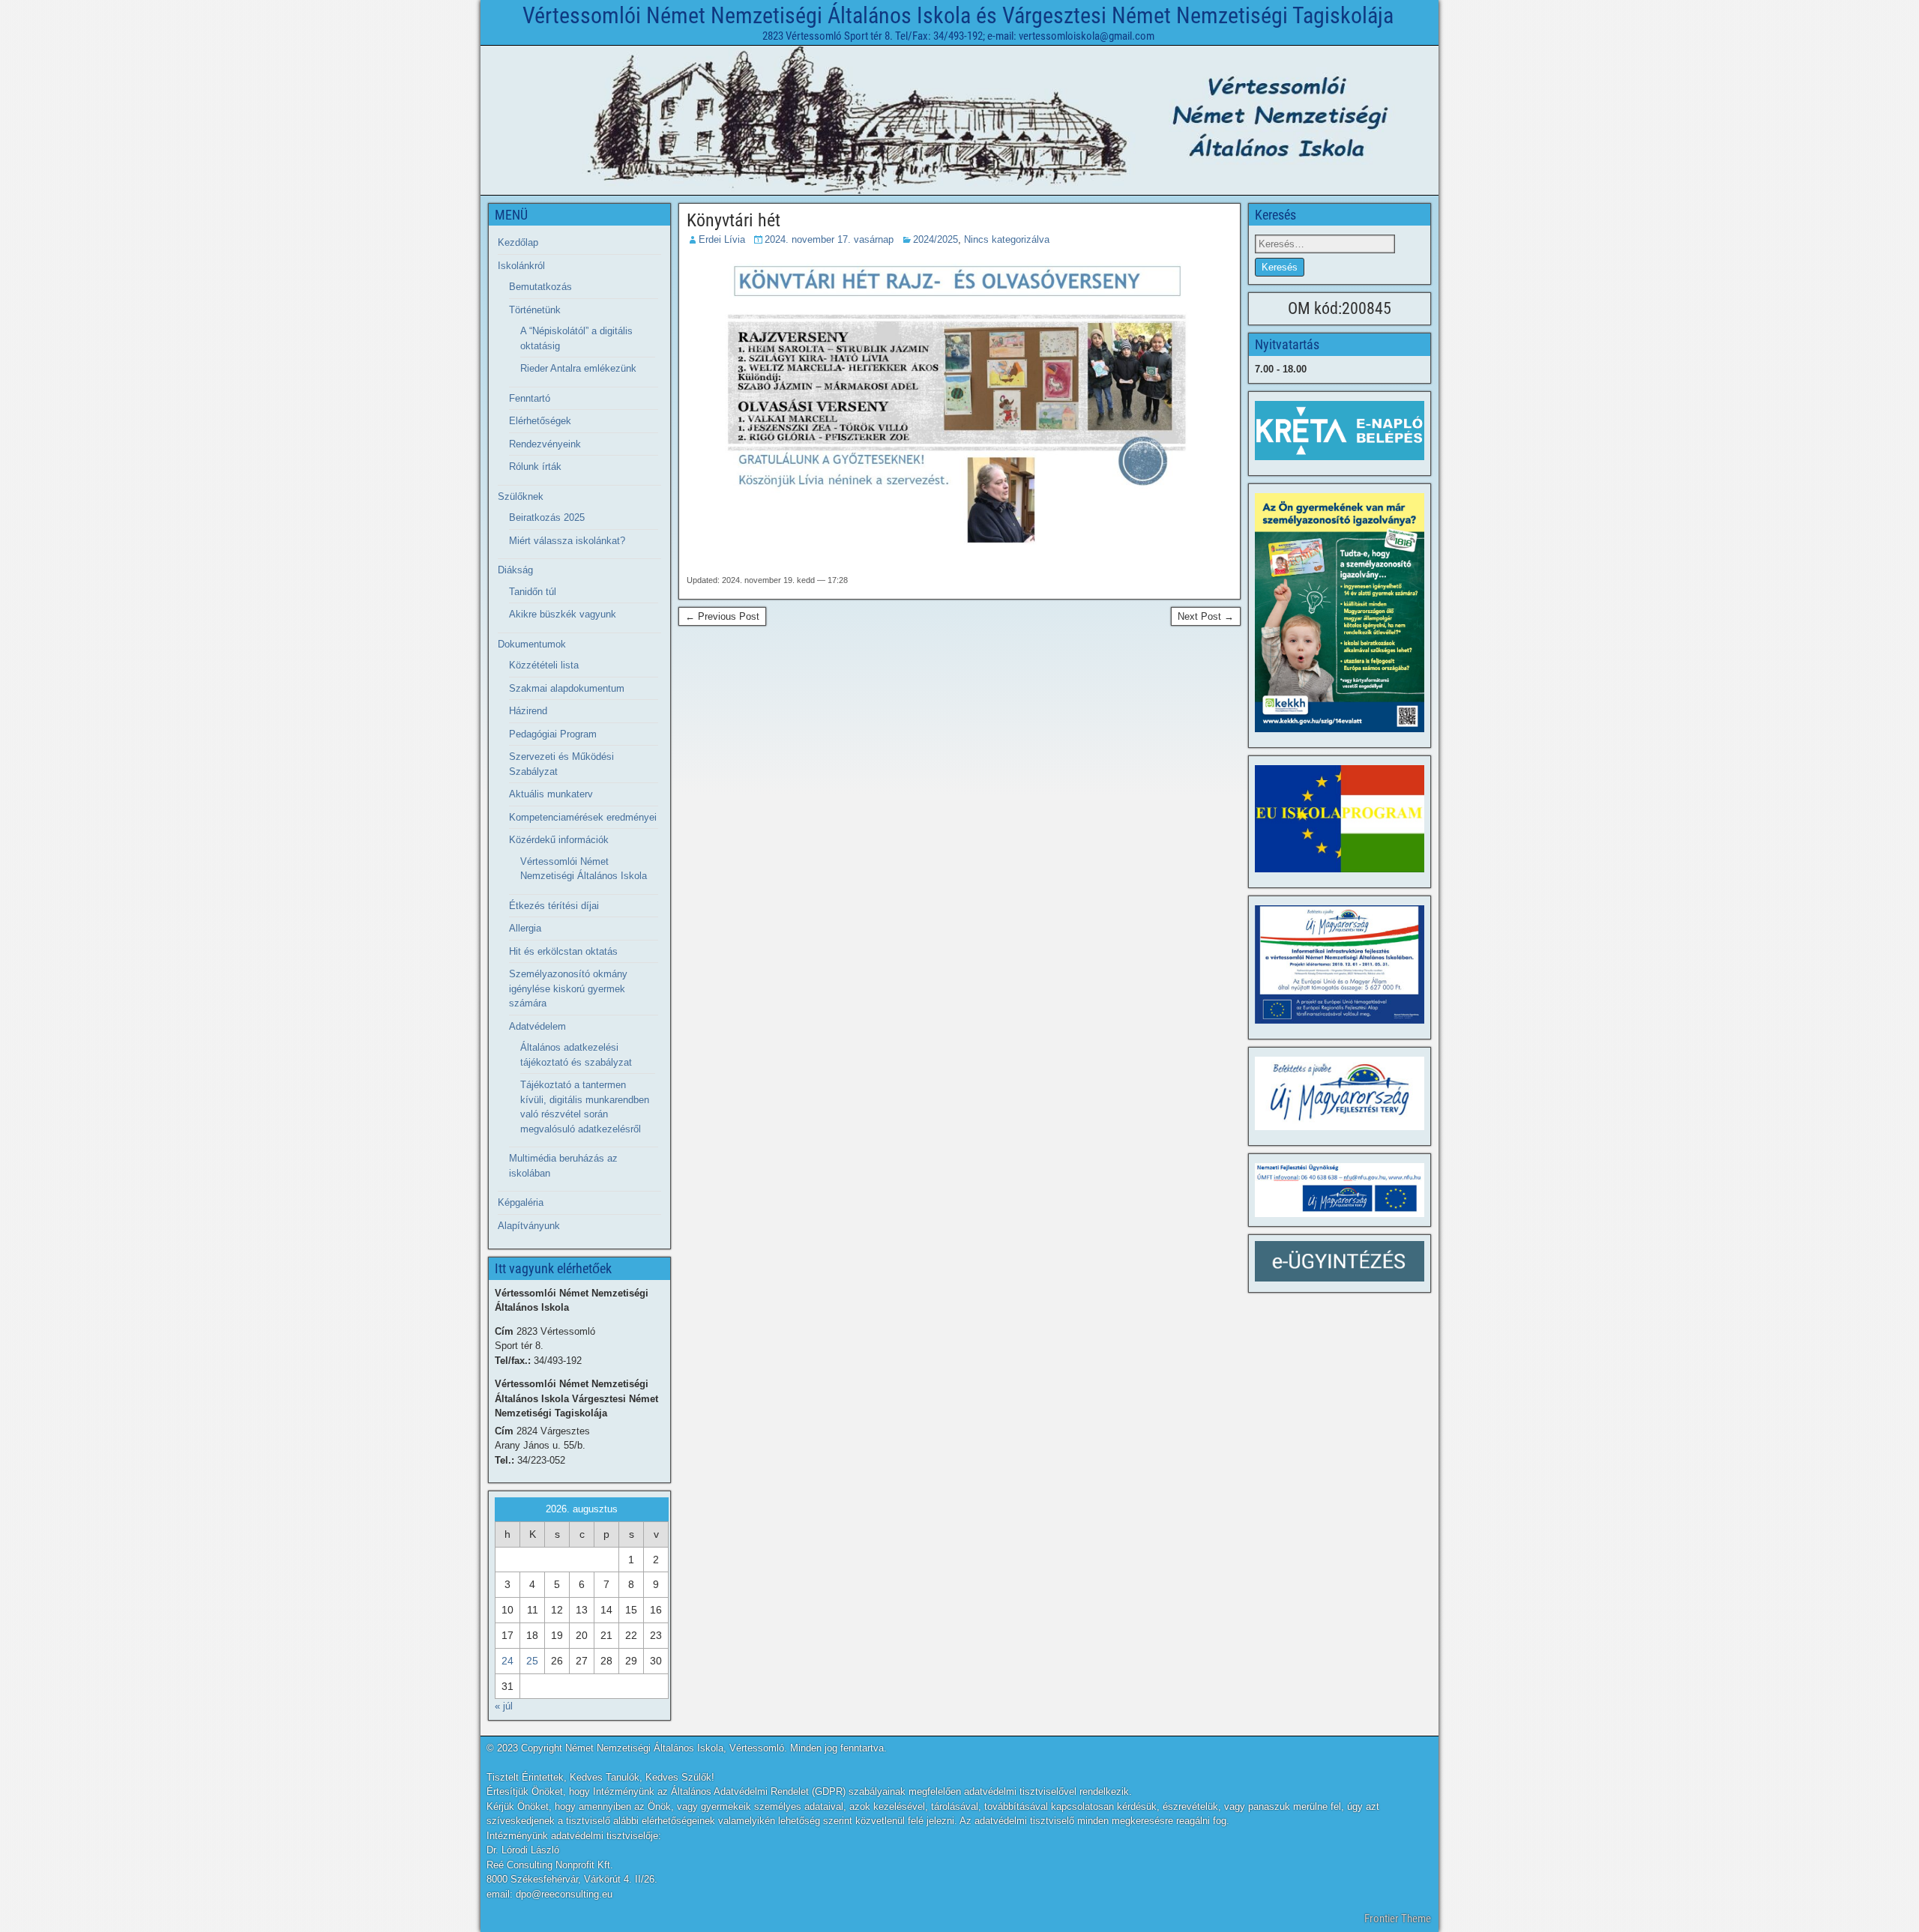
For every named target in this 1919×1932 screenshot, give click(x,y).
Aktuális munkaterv (551, 794)
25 (532, 1661)
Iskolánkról (521, 266)
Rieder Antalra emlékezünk (578, 368)
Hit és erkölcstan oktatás (563, 951)
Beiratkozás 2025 (547, 517)
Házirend (528, 711)
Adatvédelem (537, 1026)
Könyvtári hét (733, 220)
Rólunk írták (535, 467)
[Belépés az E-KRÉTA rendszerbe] (1340, 431)
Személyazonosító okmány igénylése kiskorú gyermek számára (568, 988)
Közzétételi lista (544, 665)
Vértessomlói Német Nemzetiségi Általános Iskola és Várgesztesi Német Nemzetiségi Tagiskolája (958, 15)
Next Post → (1206, 616)
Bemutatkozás (540, 287)
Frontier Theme (1398, 1919)
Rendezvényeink (545, 444)
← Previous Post (722, 616)
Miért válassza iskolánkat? (567, 541)
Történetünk (535, 310)
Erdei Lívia (722, 239)
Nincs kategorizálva (1007, 239)
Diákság (515, 570)
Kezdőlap (518, 242)
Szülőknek (521, 496)
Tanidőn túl (533, 592)
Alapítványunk (529, 1226)
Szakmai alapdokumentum (567, 688)
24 (507, 1661)
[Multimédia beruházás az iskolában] (1340, 965)
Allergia (525, 928)
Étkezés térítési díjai (554, 906)
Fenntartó (530, 398)
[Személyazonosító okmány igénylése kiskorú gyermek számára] (1340, 613)
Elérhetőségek (540, 421)
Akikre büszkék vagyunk (563, 614)
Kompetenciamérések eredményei (583, 817)
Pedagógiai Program (553, 734)
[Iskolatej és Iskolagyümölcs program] (1340, 819)
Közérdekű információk (559, 840)
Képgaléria (521, 1202)
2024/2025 (936, 239)
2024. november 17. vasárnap (829, 239)
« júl (504, 1706)
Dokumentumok (532, 644)
